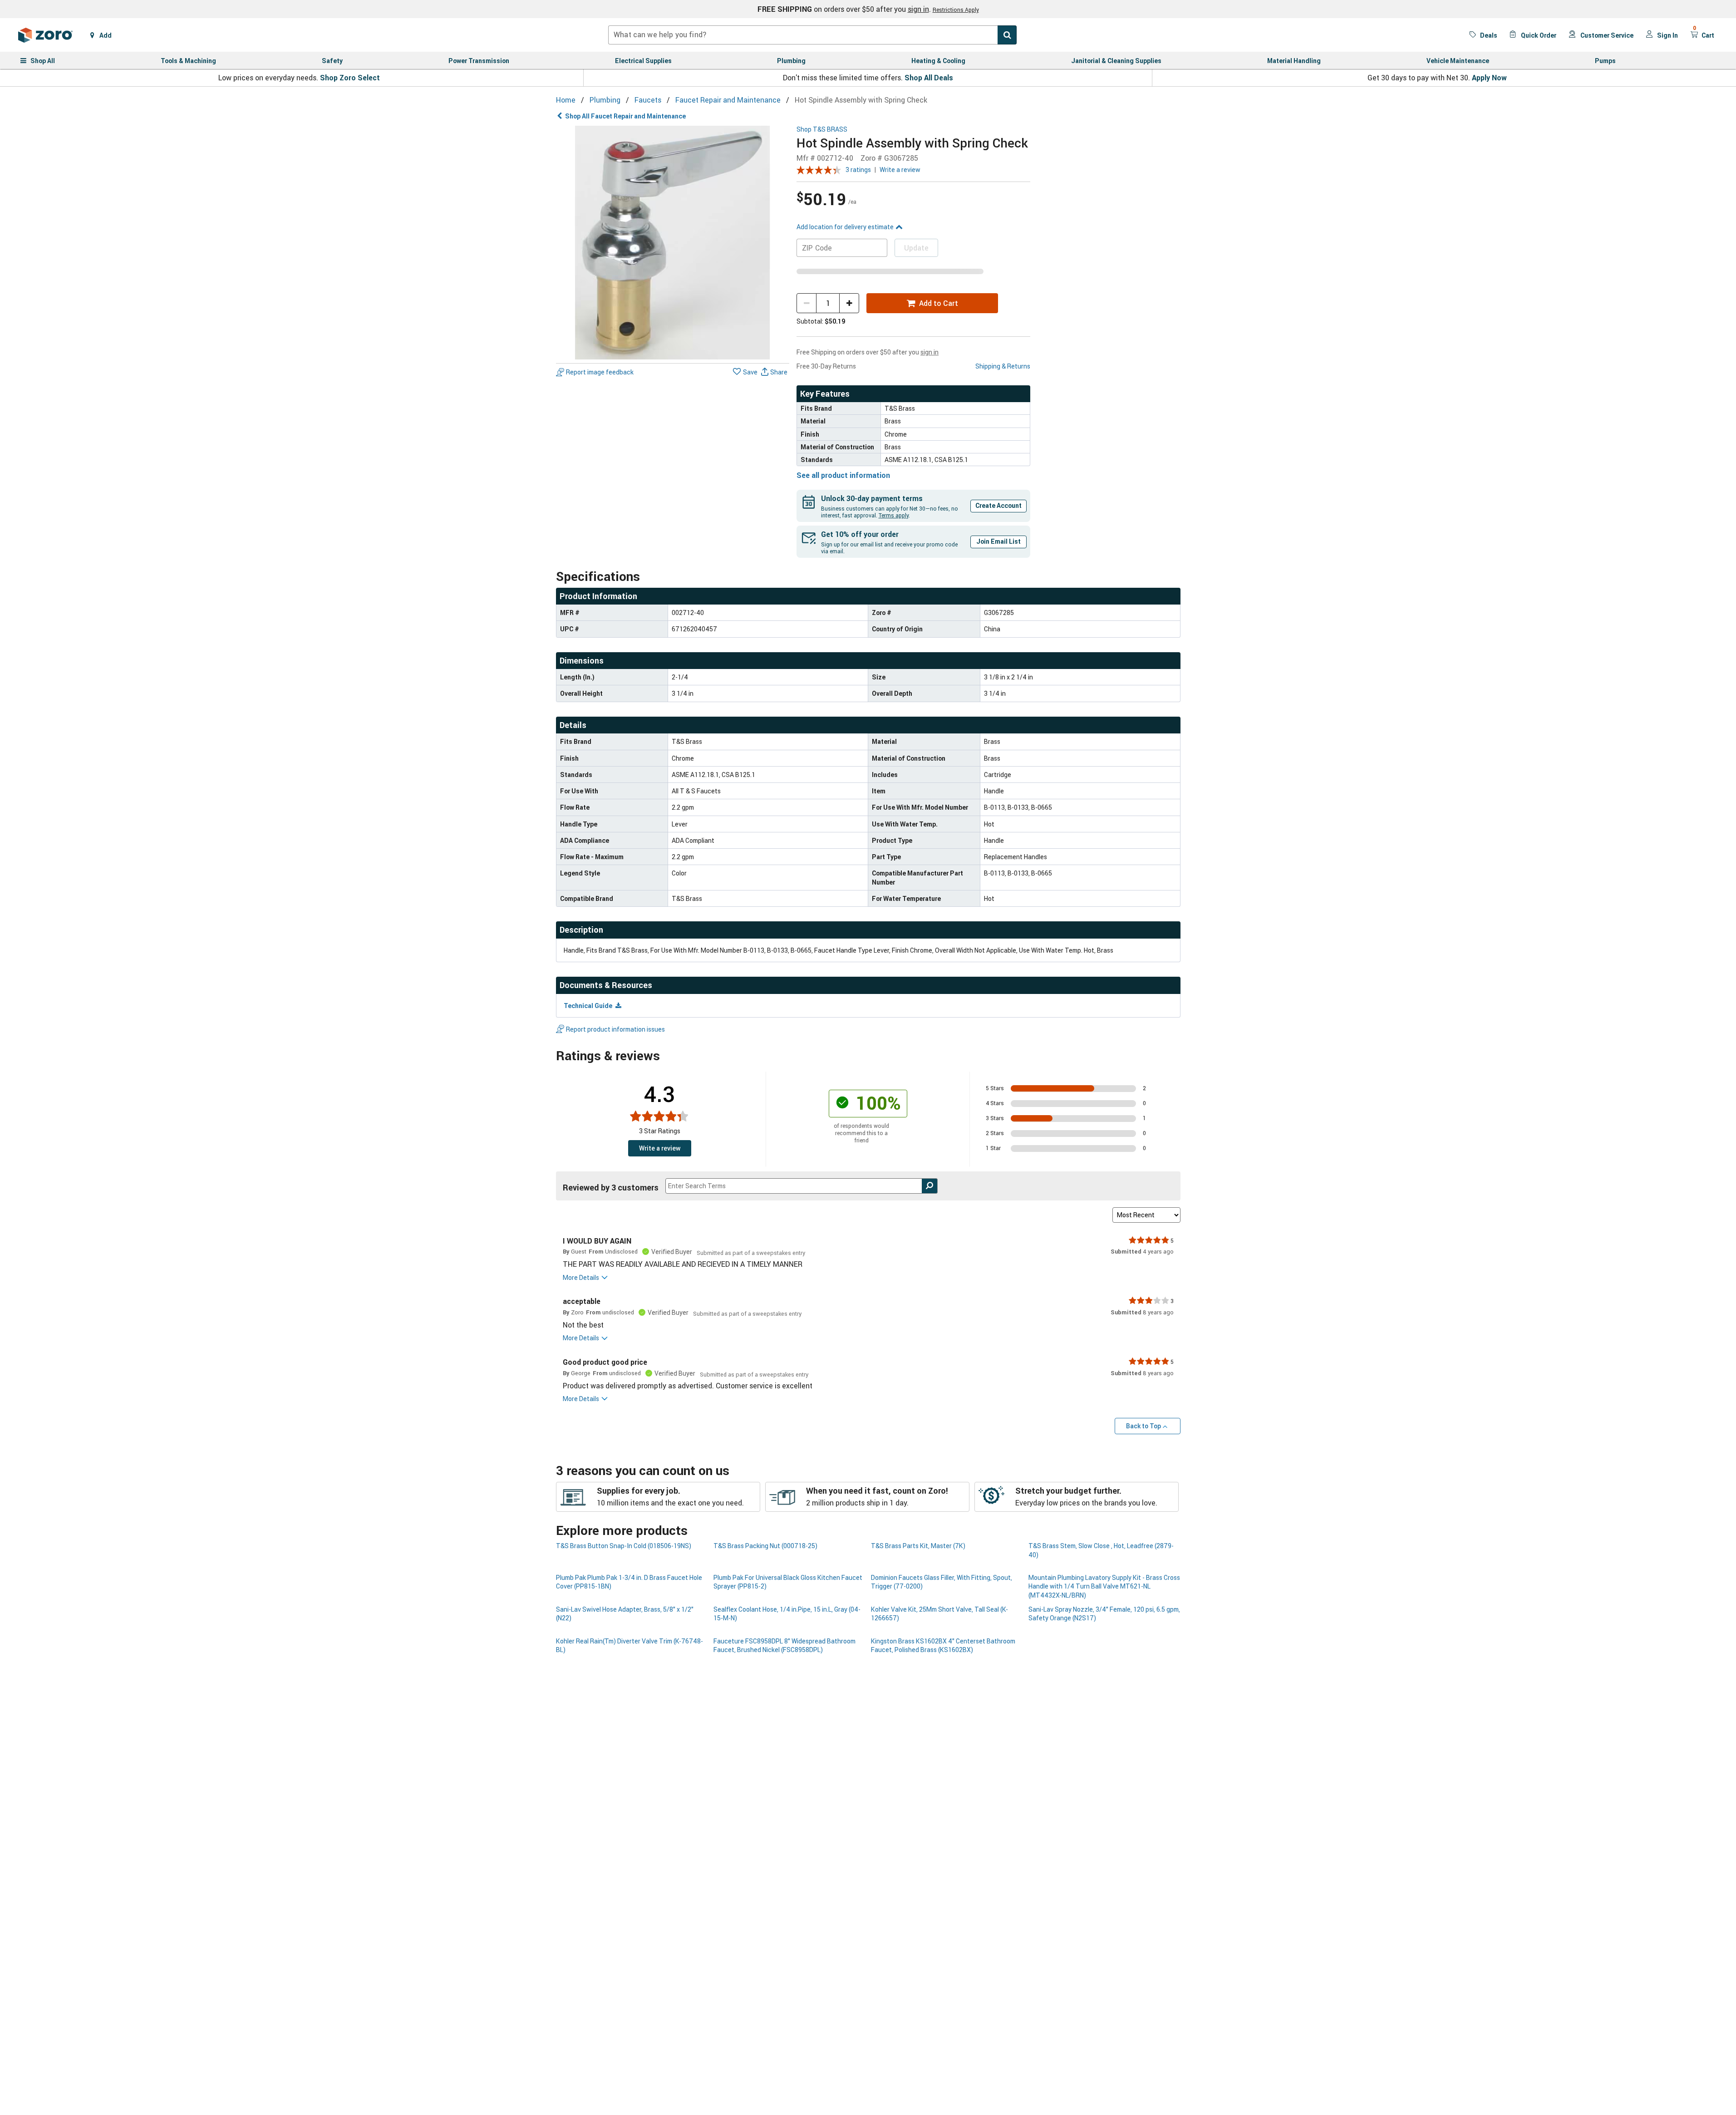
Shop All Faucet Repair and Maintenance (625, 116)
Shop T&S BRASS (822, 130)
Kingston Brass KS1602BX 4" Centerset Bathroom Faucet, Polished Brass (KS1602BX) (943, 1645)
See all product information (843, 475)
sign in (918, 9)
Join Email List (998, 541)
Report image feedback (600, 372)
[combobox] (812, 35)
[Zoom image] (673, 243)
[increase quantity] (849, 303)
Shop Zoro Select (350, 78)
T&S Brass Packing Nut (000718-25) (765, 1546)
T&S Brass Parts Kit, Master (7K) (918, 1546)
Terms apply (894, 515)
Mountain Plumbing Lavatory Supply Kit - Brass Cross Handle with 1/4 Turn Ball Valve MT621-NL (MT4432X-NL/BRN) (1104, 1586)
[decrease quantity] (807, 303)
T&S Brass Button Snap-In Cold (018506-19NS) (624, 1546)
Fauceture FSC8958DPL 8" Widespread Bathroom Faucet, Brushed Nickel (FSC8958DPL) (784, 1645)
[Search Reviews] (930, 1186)
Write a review (900, 170)
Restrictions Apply (956, 10)
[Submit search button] (1007, 35)
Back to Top (1143, 1426)
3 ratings (858, 170)
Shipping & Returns (1003, 366)
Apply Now (1489, 78)
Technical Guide (589, 1006)
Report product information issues (615, 1029)
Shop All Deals (929, 78)
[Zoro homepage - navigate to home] (45, 35)
